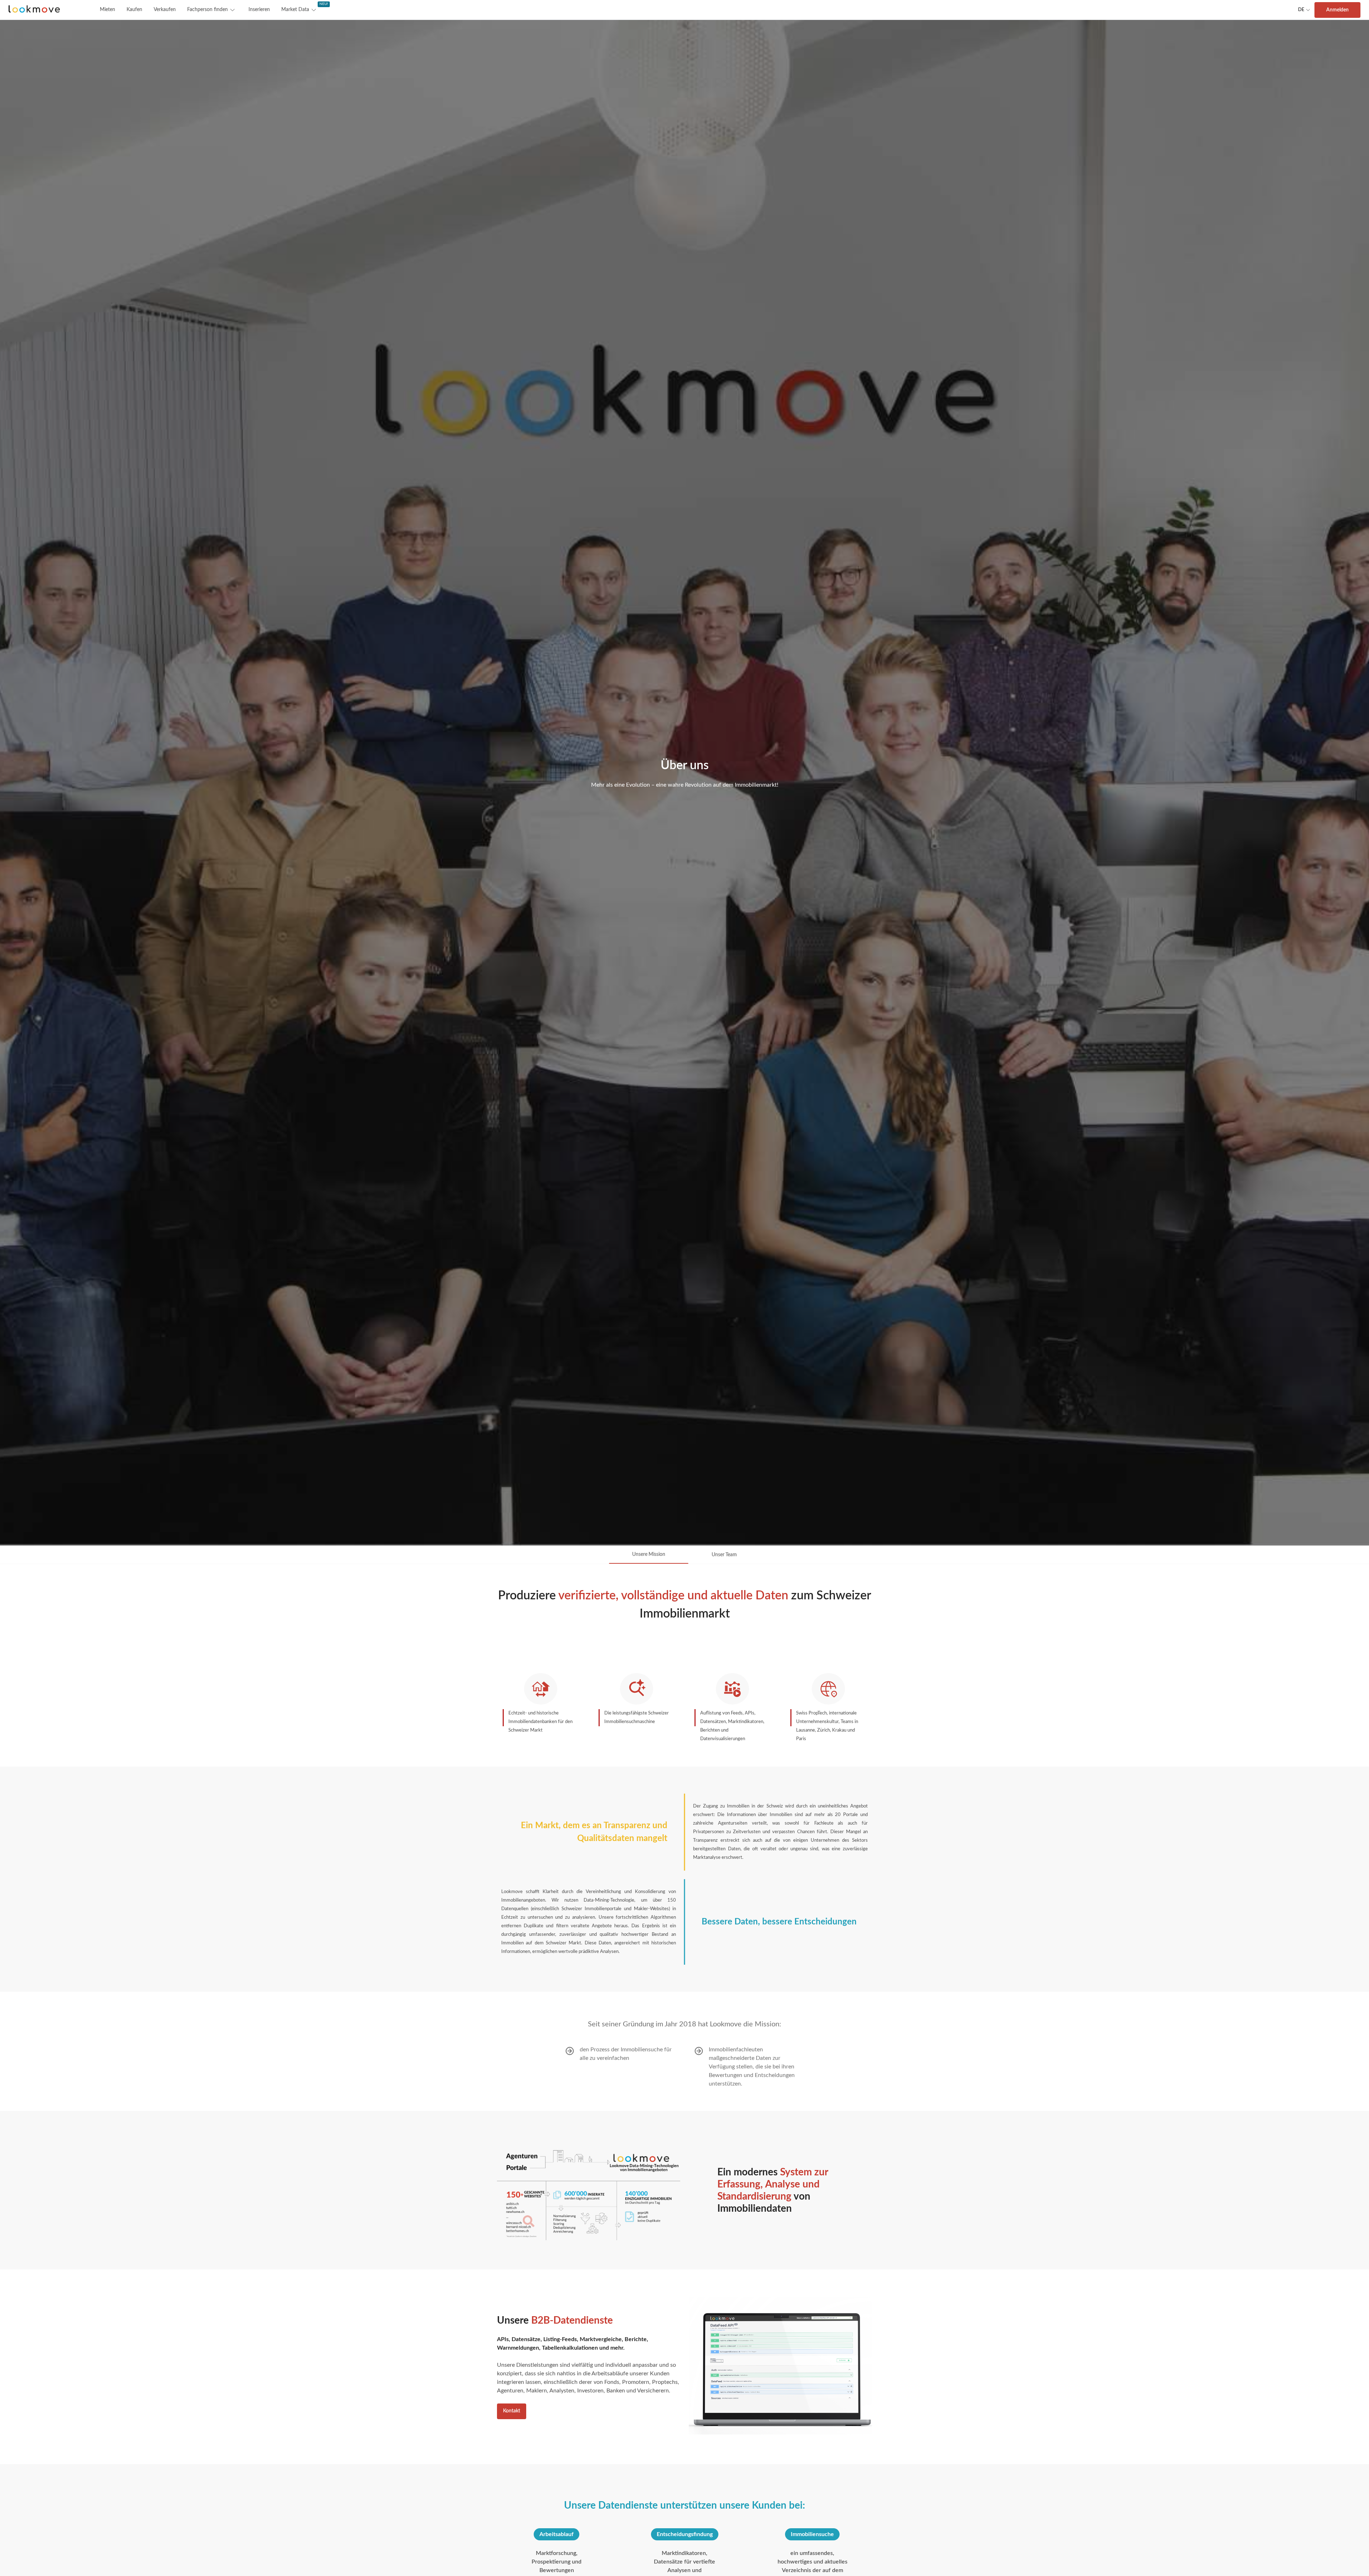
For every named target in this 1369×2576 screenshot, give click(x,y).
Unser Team (724, 1555)
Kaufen (134, 10)
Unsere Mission (649, 1554)
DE (1301, 10)
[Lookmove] (34, 10)
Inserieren (259, 10)
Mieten (107, 10)
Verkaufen (165, 10)
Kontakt (512, 2411)
